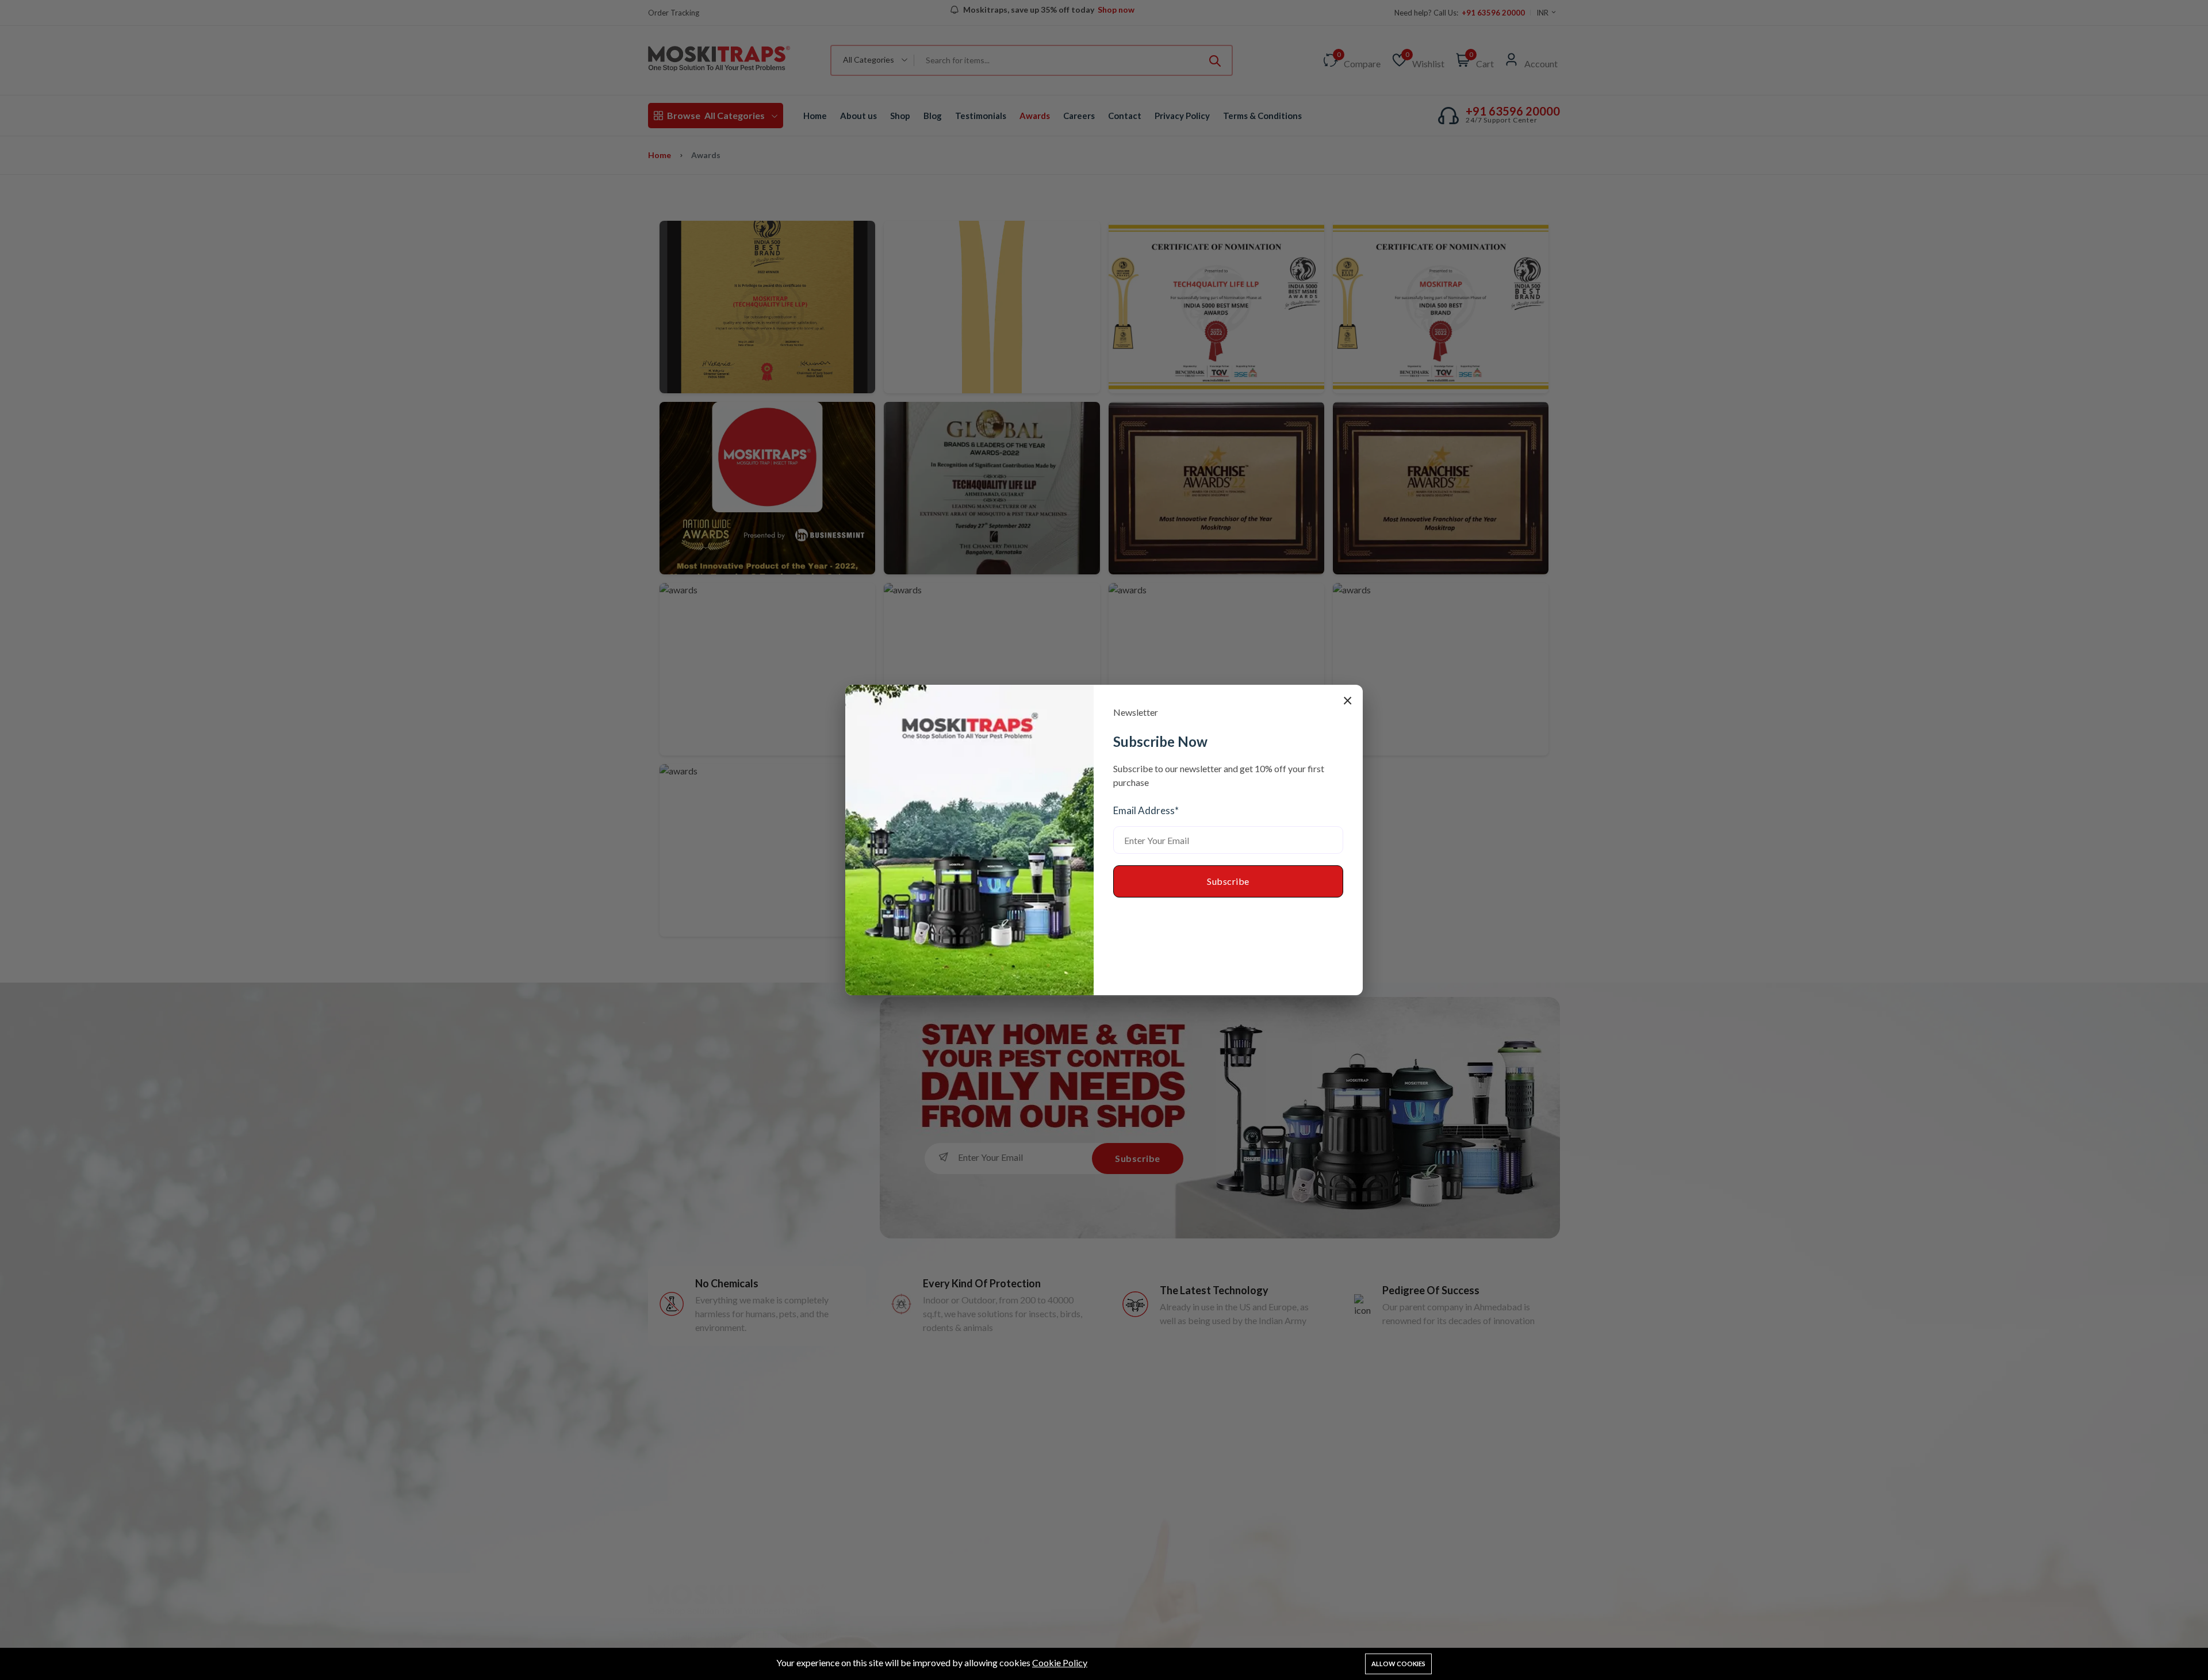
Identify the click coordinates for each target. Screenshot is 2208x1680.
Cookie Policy (1060, 1662)
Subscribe (1228, 881)
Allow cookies (1398, 1664)
